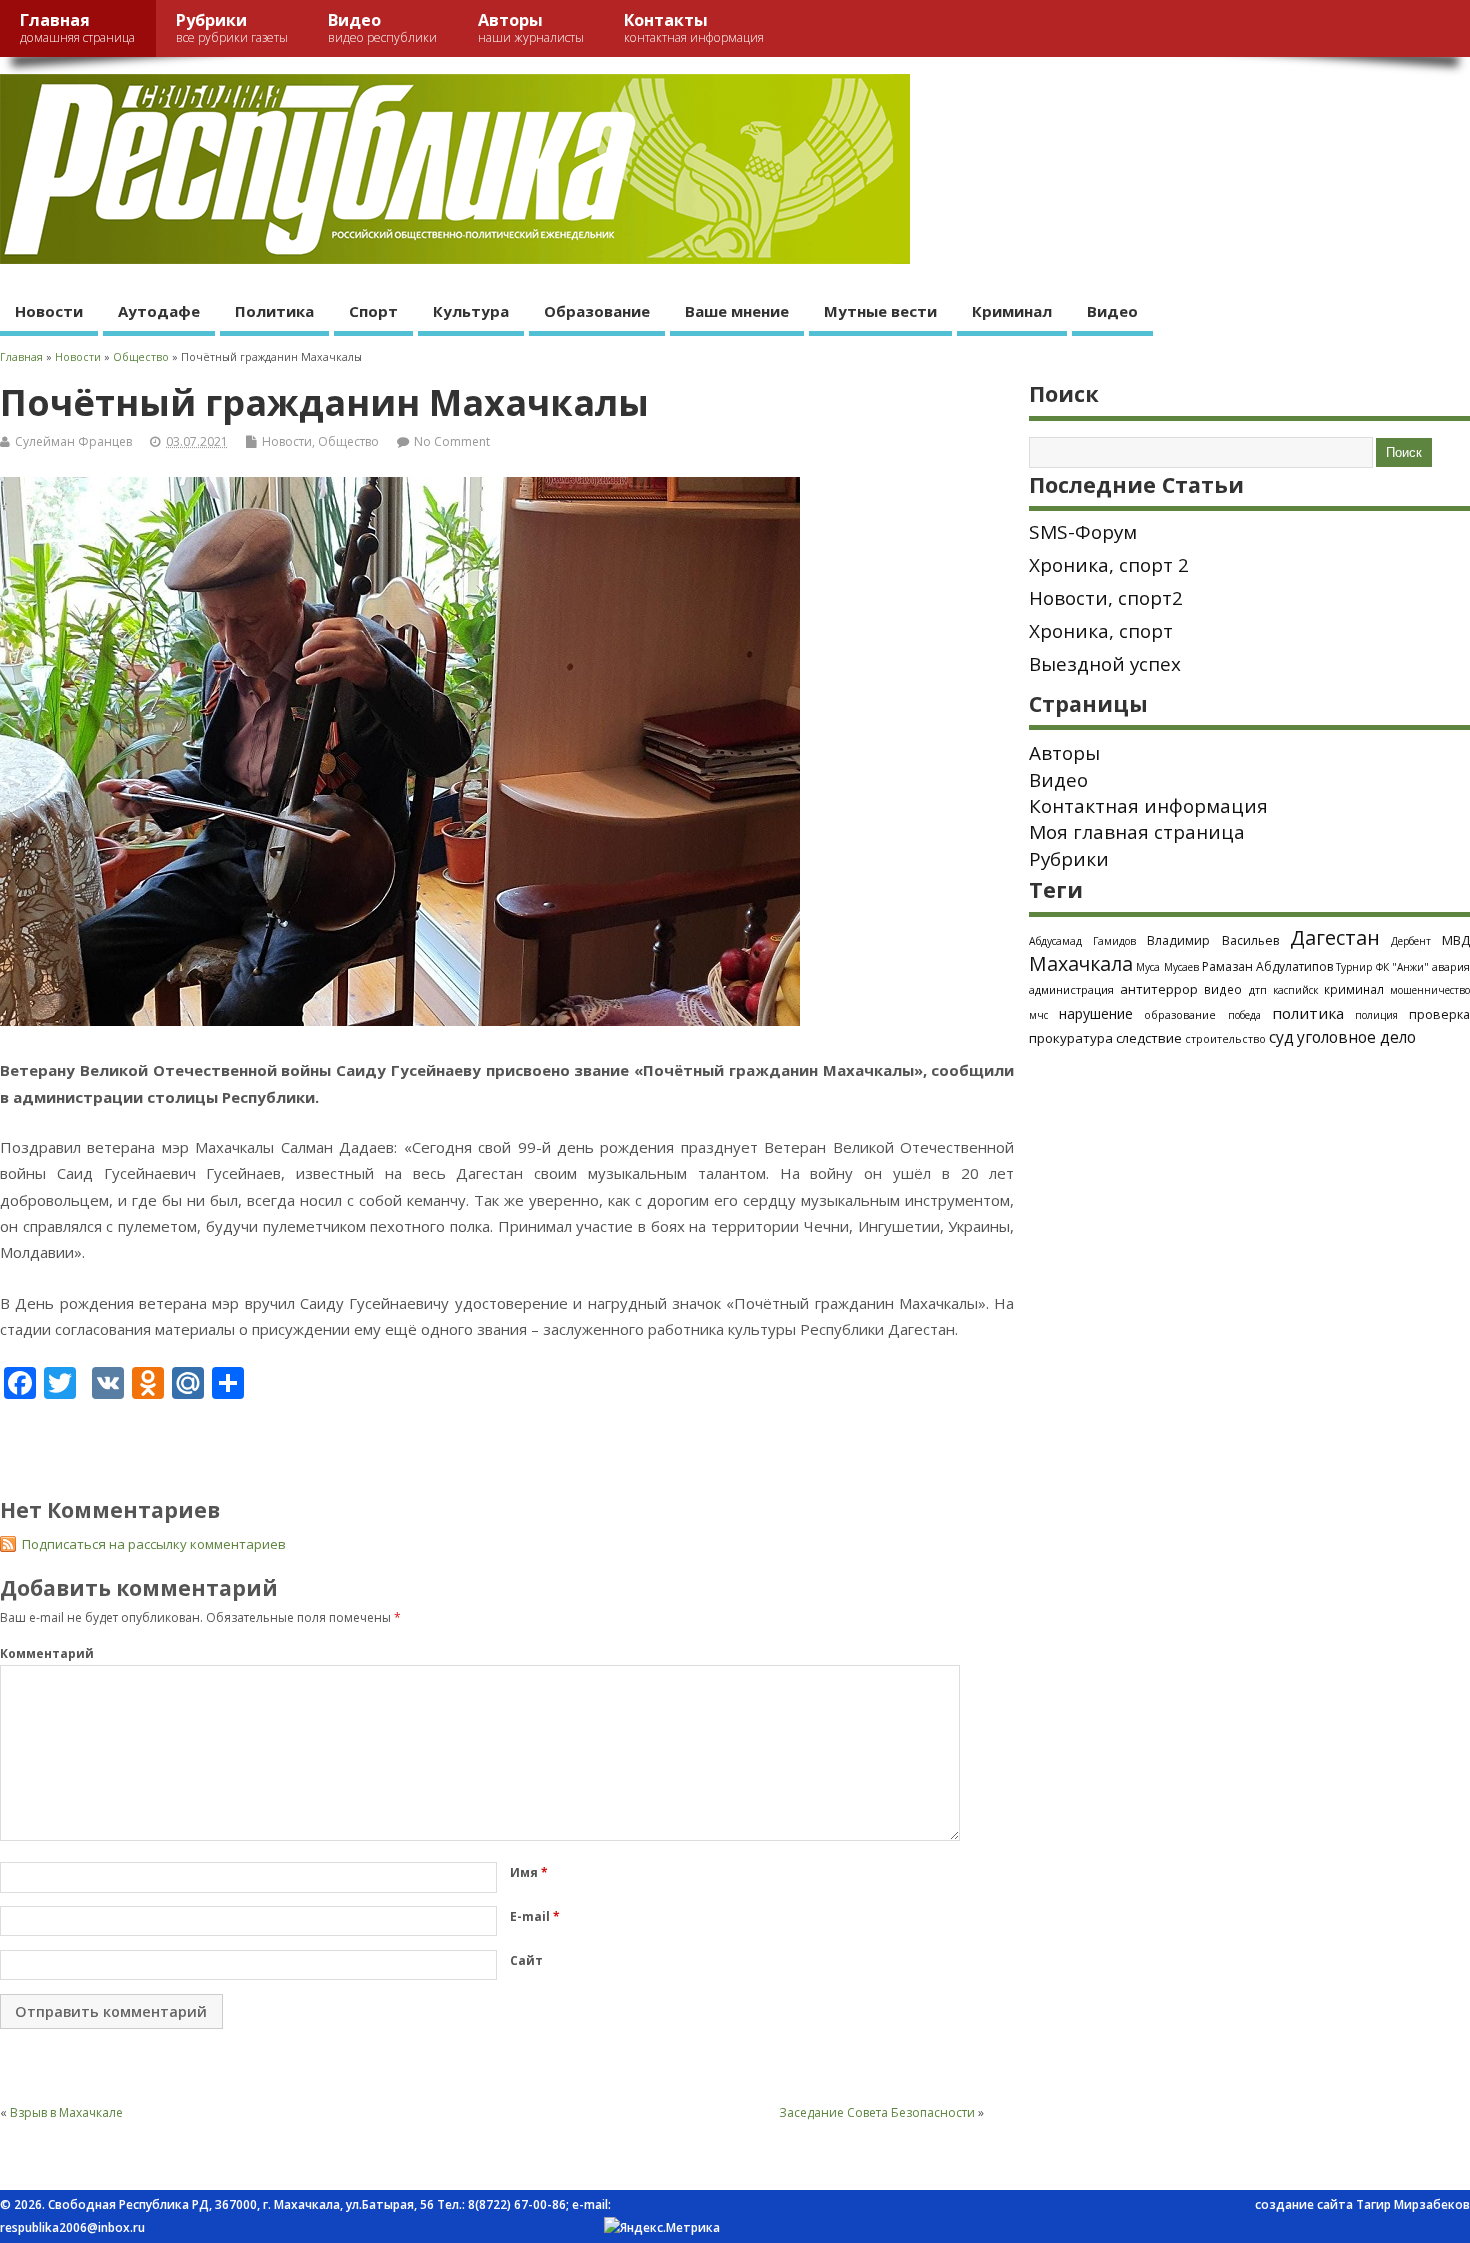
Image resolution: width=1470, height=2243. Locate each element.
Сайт (526, 1960)
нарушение (1096, 1013)
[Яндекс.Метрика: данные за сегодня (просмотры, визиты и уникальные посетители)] (662, 2228)
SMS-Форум (1083, 532)
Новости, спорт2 (1106, 598)
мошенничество (1430, 990)
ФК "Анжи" (1402, 967)
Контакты (694, 27)
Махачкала (1081, 963)
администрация (1071, 989)
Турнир (1354, 967)
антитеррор (1159, 989)
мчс (1038, 1015)
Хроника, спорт (1101, 631)
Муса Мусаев (1167, 967)
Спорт (373, 311)
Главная (77, 27)
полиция (1376, 1015)
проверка (1439, 1014)
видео (1223, 989)
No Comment (452, 441)
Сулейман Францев (73, 441)
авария (1451, 967)
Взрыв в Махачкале (66, 2112)
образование (1180, 1014)
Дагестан (1335, 937)
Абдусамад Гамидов (1082, 941)
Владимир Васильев (1212, 940)
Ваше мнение (737, 311)
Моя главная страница (1137, 832)
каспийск (1295, 990)
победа (1244, 1015)
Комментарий (47, 1653)
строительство (1225, 1039)
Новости (49, 311)
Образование (597, 311)
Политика (274, 311)
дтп (1258, 989)
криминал (1354, 989)
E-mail (535, 1916)
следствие (1149, 1038)
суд (1281, 1037)
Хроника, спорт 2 (1109, 565)
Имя (529, 1872)
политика (1308, 1013)
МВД (1456, 940)
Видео (382, 27)
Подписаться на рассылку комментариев (154, 1544)
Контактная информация (1148, 806)
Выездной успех (1105, 664)
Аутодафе (159, 311)
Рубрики (232, 27)
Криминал (1012, 311)
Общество (348, 441)
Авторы (531, 27)
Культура (471, 311)
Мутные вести (880, 311)
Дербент (1411, 941)
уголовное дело (1356, 1037)
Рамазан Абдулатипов (1267, 966)
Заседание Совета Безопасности (877, 2112)
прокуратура (1071, 1038)
